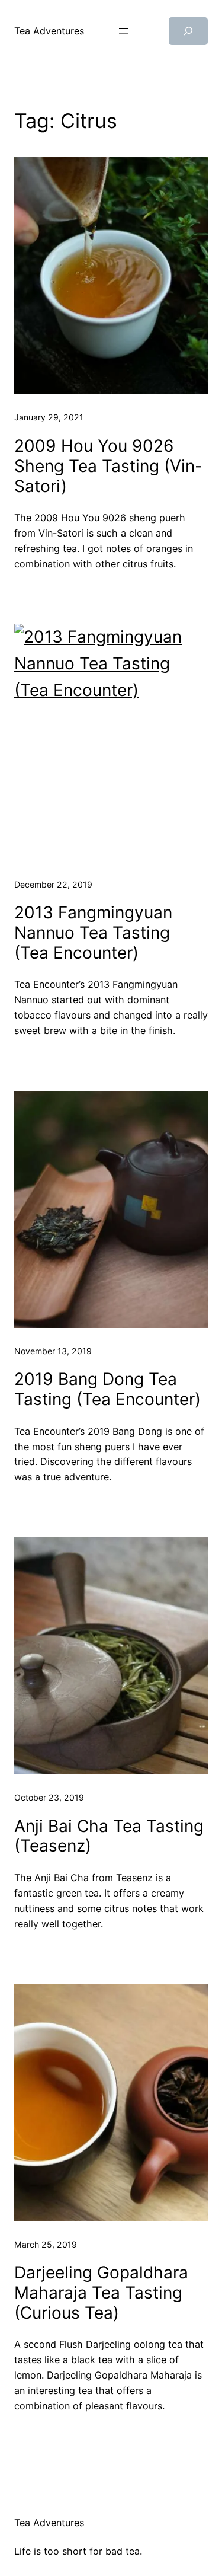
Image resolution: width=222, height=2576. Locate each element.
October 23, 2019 (49, 1797)
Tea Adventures (49, 31)
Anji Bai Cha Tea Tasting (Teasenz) (109, 1836)
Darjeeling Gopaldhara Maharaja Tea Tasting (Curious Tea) (101, 2293)
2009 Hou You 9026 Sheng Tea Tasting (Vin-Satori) (108, 466)
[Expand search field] (188, 31)
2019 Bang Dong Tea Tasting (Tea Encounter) (107, 1389)
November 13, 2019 (53, 1351)
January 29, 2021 (49, 417)
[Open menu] (124, 31)
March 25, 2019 (46, 2244)
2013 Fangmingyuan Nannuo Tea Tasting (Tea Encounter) (93, 933)
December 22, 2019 (53, 884)
